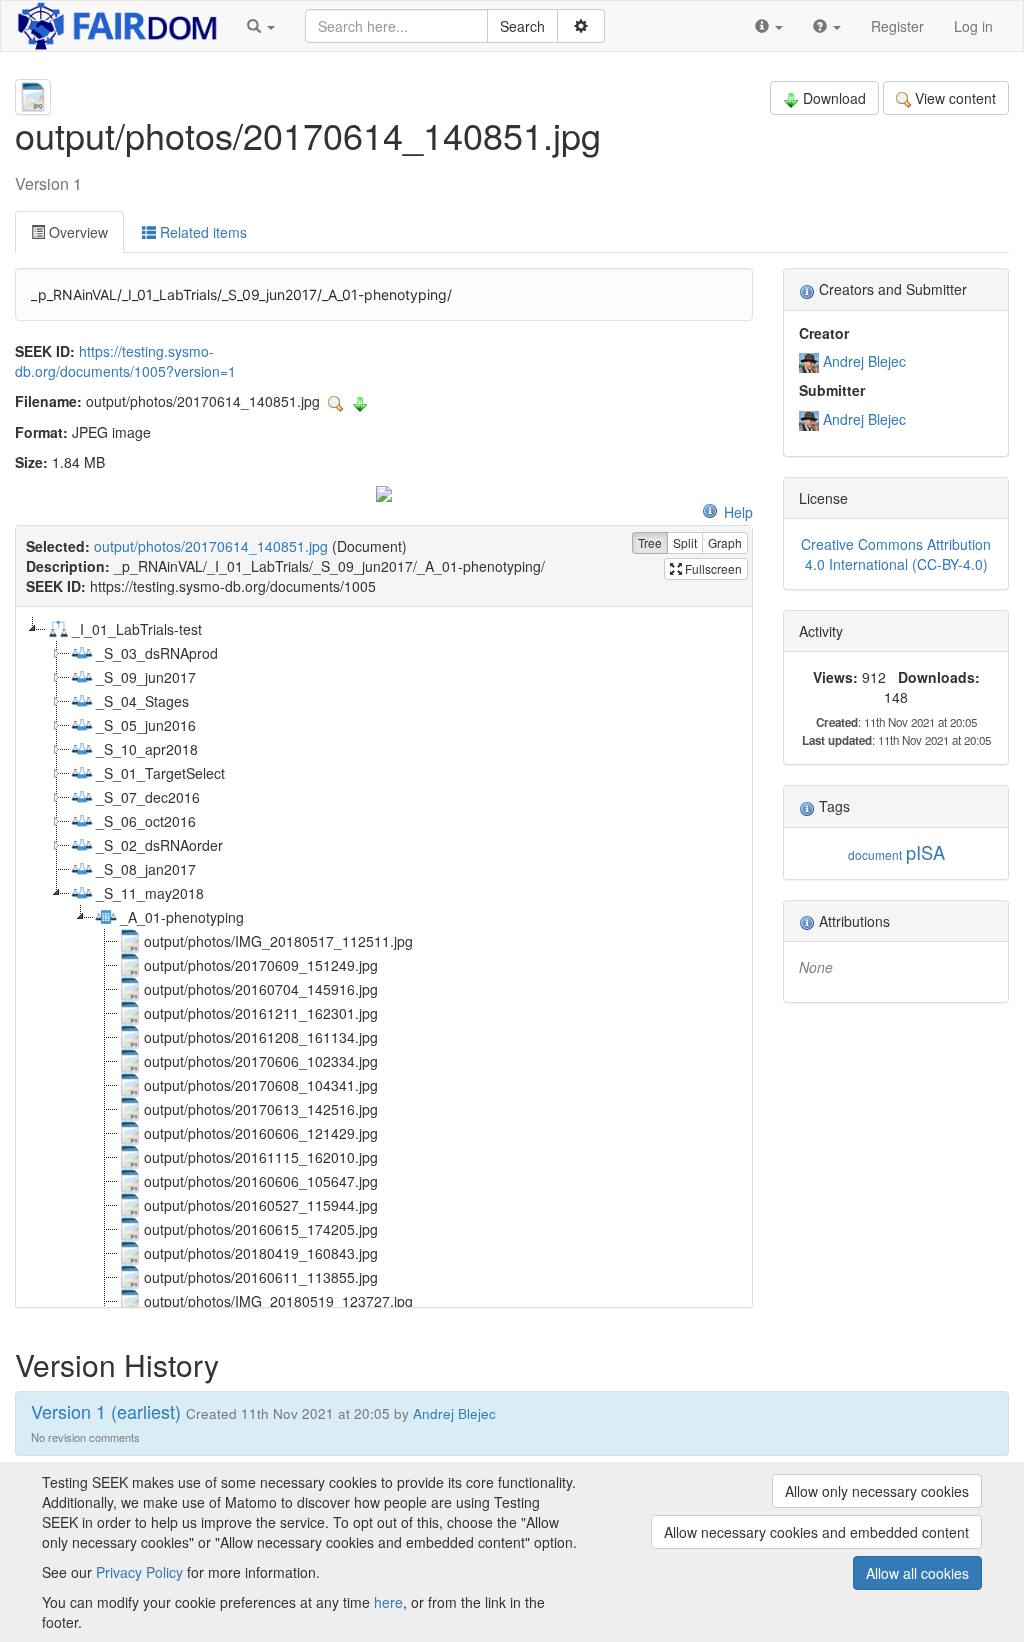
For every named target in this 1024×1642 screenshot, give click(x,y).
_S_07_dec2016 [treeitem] (148, 797)
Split (685, 542)
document (875, 854)
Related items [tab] (201, 232)
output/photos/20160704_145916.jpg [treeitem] (261, 989)
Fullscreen (712, 568)
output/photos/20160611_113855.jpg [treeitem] (261, 1277)
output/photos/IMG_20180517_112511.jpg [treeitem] (278, 941)
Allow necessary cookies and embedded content (816, 1532)
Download (834, 98)
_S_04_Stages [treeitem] (142, 701)
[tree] (383, 957)
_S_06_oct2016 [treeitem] (146, 821)
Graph (725, 542)
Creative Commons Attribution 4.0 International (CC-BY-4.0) (896, 554)
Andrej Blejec (864, 361)
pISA (925, 852)
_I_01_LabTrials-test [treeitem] (137, 629)
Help (738, 512)
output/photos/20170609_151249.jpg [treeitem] (261, 965)
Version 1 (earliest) (106, 1411)
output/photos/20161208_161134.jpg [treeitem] (261, 1037)
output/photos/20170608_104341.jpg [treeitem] (261, 1085)
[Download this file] (360, 401)
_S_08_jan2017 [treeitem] (146, 869)
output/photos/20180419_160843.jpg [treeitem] (261, 1253)
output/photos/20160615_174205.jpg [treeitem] (261, 1229)
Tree (650, 542)
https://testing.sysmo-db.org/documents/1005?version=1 (125, 361)
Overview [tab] (76, 232)
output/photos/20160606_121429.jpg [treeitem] (261, 1133)
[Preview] (338, 401)
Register (897, 26)
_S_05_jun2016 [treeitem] (146, 725)
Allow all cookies (917, 1573)
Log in (973, 26)
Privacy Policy (139, 1572)
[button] (261, 26)
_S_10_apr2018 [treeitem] (147, 749)
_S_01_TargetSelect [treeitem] (160, 773)
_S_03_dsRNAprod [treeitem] (157, 653)
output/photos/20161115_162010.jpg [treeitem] (261, 1157)
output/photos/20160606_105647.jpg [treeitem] (261, 1181)
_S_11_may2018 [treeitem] (150, 893)
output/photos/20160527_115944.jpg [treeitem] (261, 1205)
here (388, 1602)
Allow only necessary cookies (877, 1491)
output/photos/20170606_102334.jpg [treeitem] (261, 1061)
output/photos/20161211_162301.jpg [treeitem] (261, 1013)
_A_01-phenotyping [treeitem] (182, 917)
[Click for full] (384, 492)
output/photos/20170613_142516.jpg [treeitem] (261, 1109)
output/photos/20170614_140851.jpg (211, 546)
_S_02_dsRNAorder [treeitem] (159, 845)
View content (955, 98)
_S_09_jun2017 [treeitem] (146, 677)
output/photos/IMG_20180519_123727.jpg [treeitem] (278, 1301)
